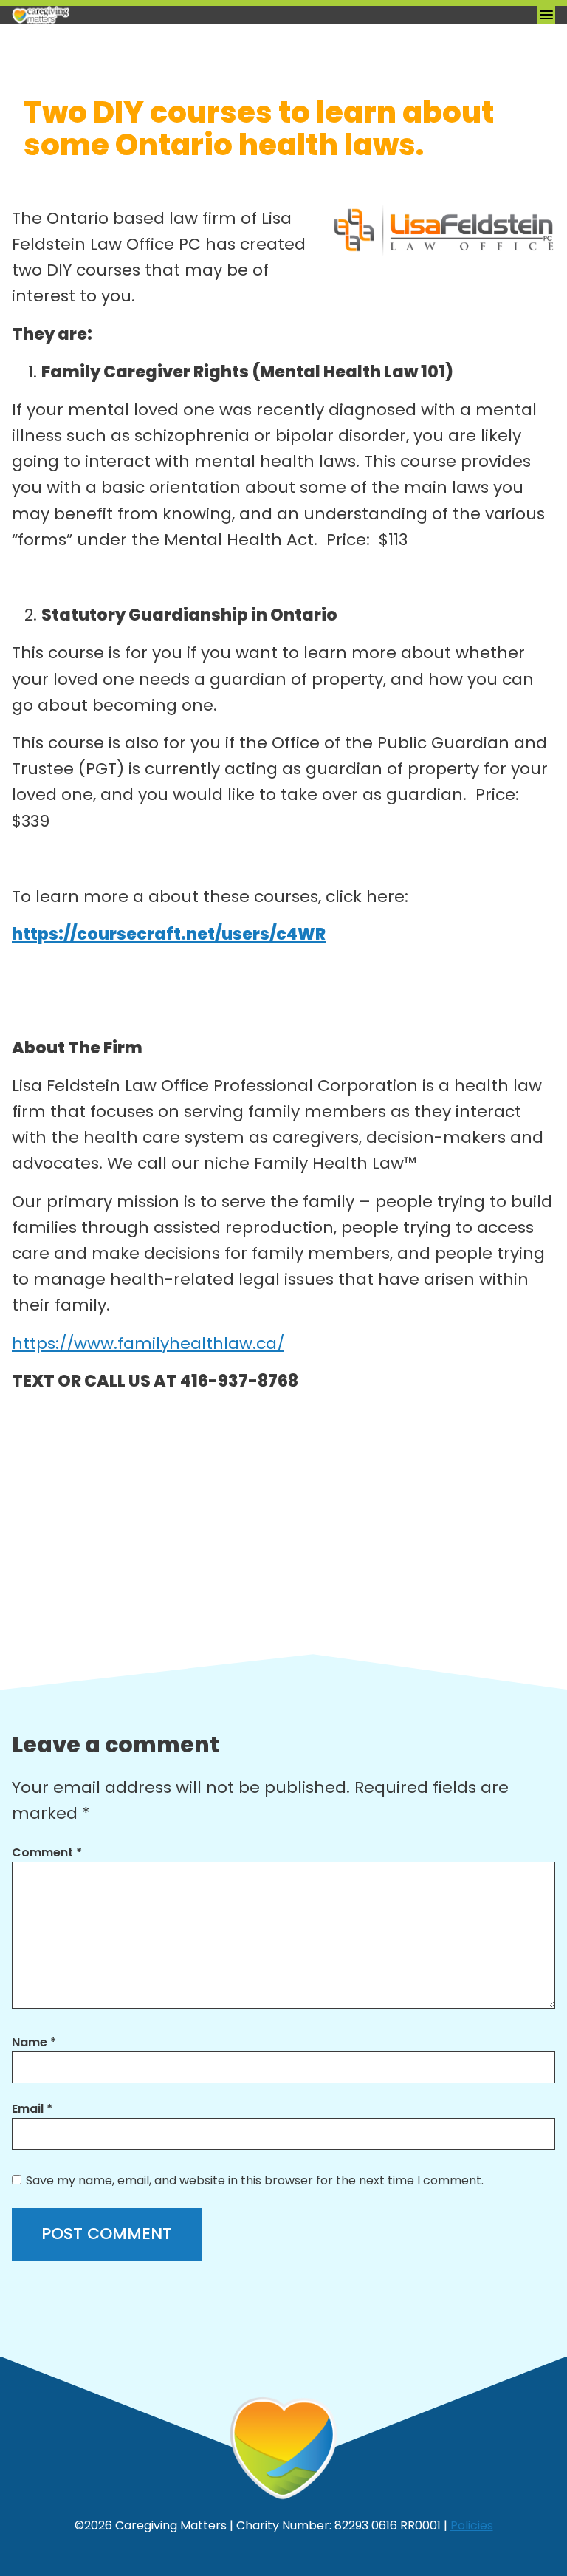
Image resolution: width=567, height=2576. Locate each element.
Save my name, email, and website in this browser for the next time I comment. (255, 2180)
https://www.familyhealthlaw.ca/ (148, 1343)
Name (34, 2042)
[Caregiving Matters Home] (86, 15)
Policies (472, 2525)
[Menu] (546, 15)
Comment (47, 1852)
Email (32, 2109)
